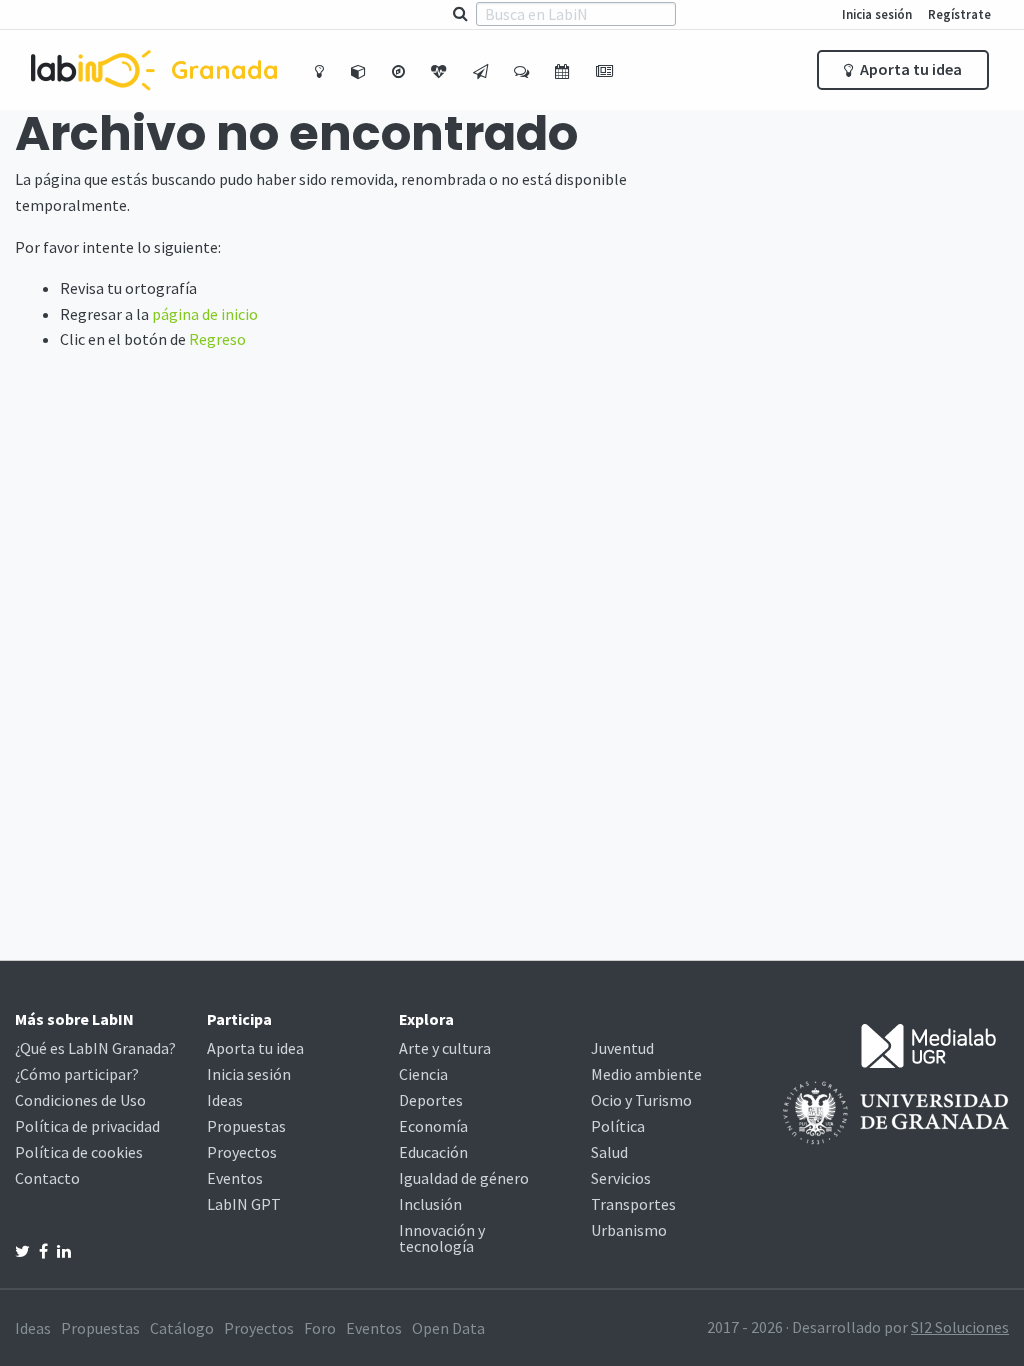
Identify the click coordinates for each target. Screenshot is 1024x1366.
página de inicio (205, 314)
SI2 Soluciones (960, 1327)
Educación (433, 1152)
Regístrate (959, 14)
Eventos (235, 1178)
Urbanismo (629, 1230)
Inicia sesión (877, 14)
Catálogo (182, 1328)
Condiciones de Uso (80, 1100)
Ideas (225, 1100)
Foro (320, 1328)
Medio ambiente (646, 1074)
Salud (609, 1152)
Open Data (448, 1328)
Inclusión (430, 1204)
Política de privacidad (87, 1126)
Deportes (431, 1100)
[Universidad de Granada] (896, 1111)
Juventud (622, 1048)
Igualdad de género (464, 1178)
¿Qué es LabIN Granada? (95, 1048)
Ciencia (423, 1074)
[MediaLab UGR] (929, 1044)
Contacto (47, 1178)
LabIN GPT (244, 1204)
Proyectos (242, 1152)
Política (618, 1126)
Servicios (621, 1178)
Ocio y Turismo (641, 1100)
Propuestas (246, 1126)
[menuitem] (321, 70)
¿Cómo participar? (77, 1074)
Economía (433, 1126)
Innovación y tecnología (442, 1238)
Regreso (217, 339)
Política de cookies (79, 1152)
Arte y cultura (445, 1048)
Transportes (633, 1204)
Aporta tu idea (909, 69)
